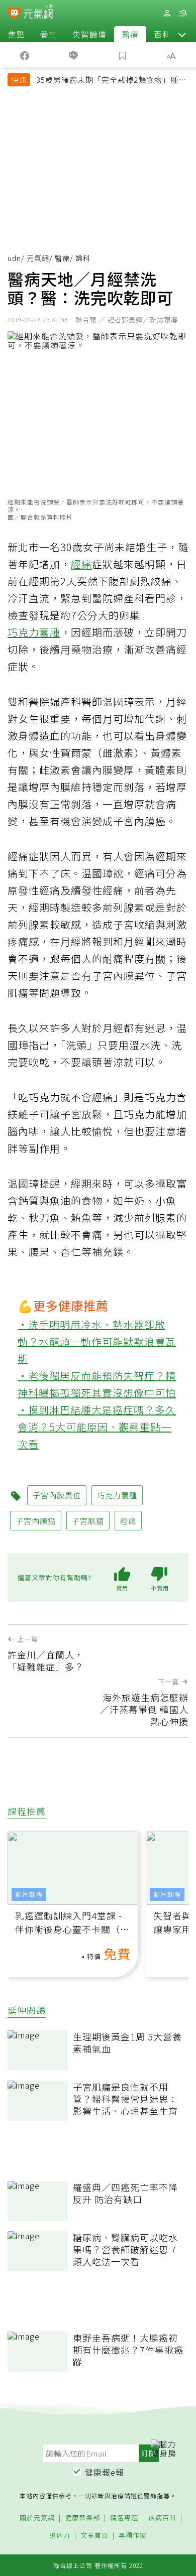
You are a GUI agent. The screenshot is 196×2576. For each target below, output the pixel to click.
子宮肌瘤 (88, 1521)
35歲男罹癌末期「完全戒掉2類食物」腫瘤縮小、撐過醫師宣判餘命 (111, 81)
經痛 (81, 564)
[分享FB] (25, 55)
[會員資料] (167, 13)
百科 (162, 34)
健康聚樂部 (82, 2518)
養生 (49, 34)
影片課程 (29, 1894)
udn (14, 258)
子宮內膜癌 (36, 1521)
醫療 (130, 34)
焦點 (17, 34)
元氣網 (38, 258)
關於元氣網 (37, 2518)
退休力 (60, 2536)
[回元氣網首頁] (38, 13)
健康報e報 (105, 2472)
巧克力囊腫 (34, 632)
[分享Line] (74, 55)
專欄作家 (133, 2536)
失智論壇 (89, 34)
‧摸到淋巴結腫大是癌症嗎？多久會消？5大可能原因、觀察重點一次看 (97, 1427)
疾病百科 (162, 2518)
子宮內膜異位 (57, 1495)
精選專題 (124, 2518)
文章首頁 (94, 2536)
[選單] (183, 13)
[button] (182, 34)
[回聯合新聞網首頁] (14, 14)
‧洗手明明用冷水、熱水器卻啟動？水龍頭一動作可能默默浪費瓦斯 (97, 1341)
